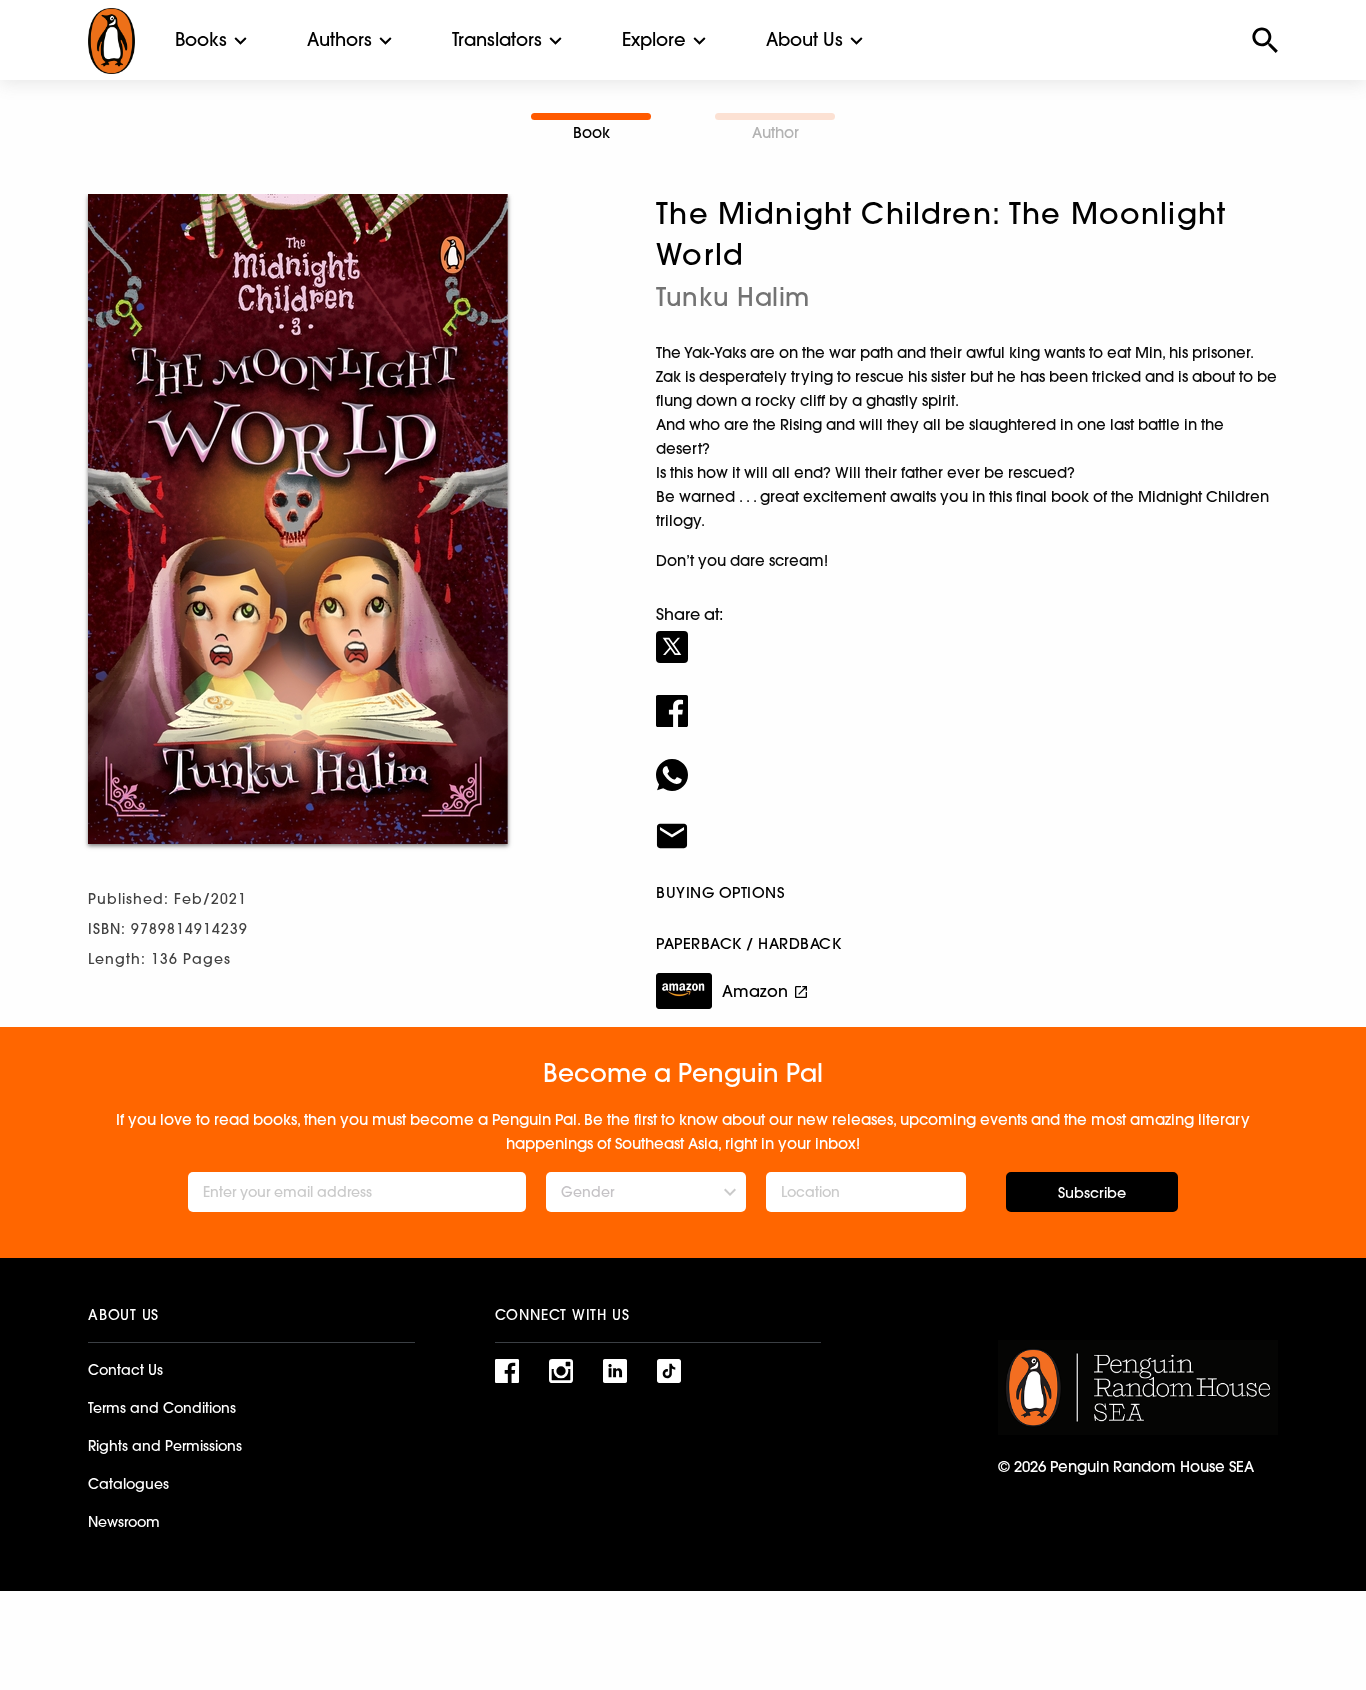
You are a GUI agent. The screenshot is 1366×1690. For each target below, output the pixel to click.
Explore (654, 39)
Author (775, 132)
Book (591, 132)
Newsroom (124, 1522)
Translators (497, 39)
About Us (804, 39)
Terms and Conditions (162, 1408)
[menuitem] (201, 40)
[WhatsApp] (967, 762)
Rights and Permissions (165, 1446)
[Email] (967, 823)
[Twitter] (967, 634)
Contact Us (125, 1370)
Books (201, 39)
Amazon (755, 991)
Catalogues (128, 1484)
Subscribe (1092, 1193)
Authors (339, 39)
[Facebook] (967, 698)
